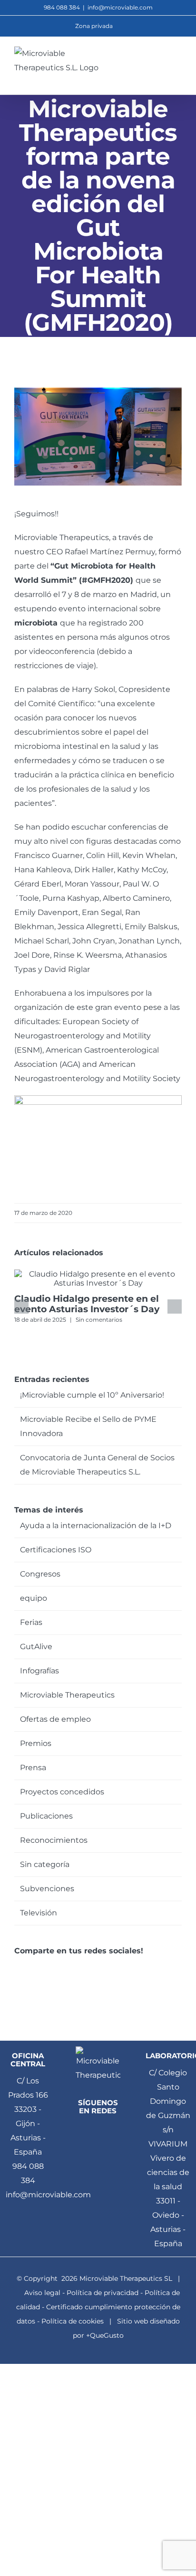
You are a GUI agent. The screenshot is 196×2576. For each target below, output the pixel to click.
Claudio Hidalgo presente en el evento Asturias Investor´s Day (87, 1304)
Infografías (39, 1671)
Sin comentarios (99, 1320)
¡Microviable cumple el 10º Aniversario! (92, 1395)
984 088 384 (28, 2173)
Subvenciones (47, 1889)
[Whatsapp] (44, 1966)
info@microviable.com (120, 7)
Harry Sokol (93, 689)
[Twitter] (31, 1966)
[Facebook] (17, 1966)
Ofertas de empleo (55, 1719)
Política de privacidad (103, 2293)
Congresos (40, 1574)
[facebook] (82, 2130)
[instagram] (106, 2148)
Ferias (31, 1622)
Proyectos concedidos (62, 1792)
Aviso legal (42, 2293)
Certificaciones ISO (56, 1550)
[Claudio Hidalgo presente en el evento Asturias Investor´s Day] (98, 1274)
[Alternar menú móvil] (178, 61)
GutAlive (36, 1647)
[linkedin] (98, 2130)
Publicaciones (46, 1816)
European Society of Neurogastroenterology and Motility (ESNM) (83, 1036)
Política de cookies (73, 2321)
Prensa (33, 1768)
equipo (34, 1598)
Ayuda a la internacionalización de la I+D (96, 1526)
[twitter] (114, 2130)
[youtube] (90, 2148)
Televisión (39, 1913)
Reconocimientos (54, 1840)
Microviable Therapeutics (67, 1695)
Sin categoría (45, 1864)
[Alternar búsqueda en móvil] (161, 61)
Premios (36, 1743)
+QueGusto (105, 2335)
